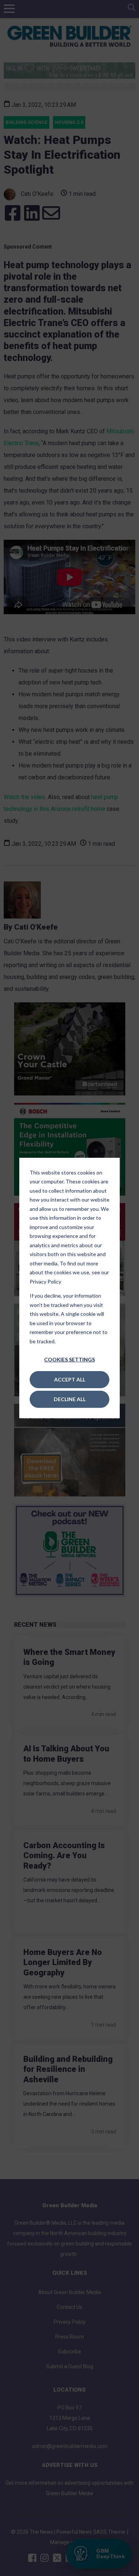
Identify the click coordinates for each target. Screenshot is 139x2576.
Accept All (70, 1379)
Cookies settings (69, 1359)
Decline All (70, 1399)
